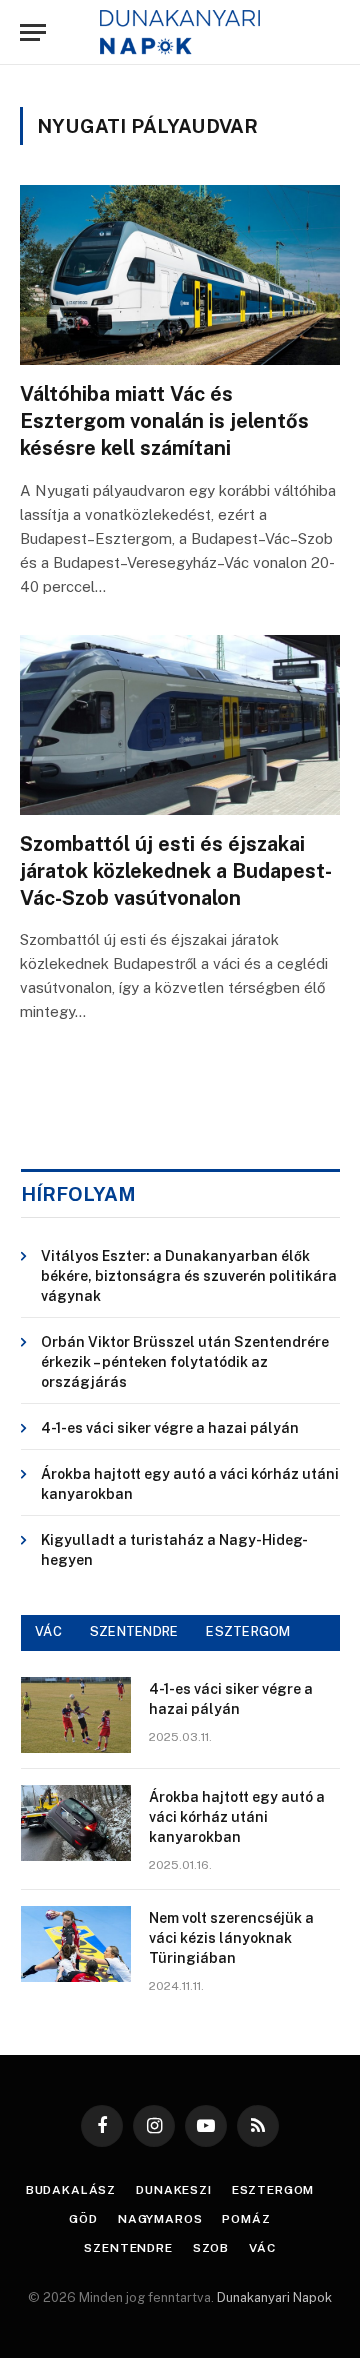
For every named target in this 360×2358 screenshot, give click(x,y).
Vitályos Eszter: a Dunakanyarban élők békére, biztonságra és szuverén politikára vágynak (189, 1276)
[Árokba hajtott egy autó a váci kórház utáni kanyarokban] (76, 1823)
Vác (262, 2248)
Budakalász (71, 2190)
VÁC (48, 1631)
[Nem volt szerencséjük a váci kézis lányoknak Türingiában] (76, 1944)
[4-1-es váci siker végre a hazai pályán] (76, 1715)
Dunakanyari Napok (274, 2297)
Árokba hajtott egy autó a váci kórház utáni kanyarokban (237, 1817)
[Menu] (33, 32)
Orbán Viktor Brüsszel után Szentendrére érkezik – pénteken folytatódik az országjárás (185, 1362)
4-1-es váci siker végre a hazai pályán (170, 1428)
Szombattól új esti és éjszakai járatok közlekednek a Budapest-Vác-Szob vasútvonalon (176, 871)
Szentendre (128, 2248)
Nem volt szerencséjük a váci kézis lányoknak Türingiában (231, 1938)
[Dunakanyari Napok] (180, 32)
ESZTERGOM (248, 1631)
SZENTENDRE (134, 1631)
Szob (211, 2248)
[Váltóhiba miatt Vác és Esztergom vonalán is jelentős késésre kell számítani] (180, 275)
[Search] (329, 32)
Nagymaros (160, 2219)
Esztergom (273, 2190)
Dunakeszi (174, 2190)
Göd (83, 2219)
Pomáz (246, 2219)
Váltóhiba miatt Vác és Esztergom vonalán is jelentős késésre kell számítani (164, 421)
